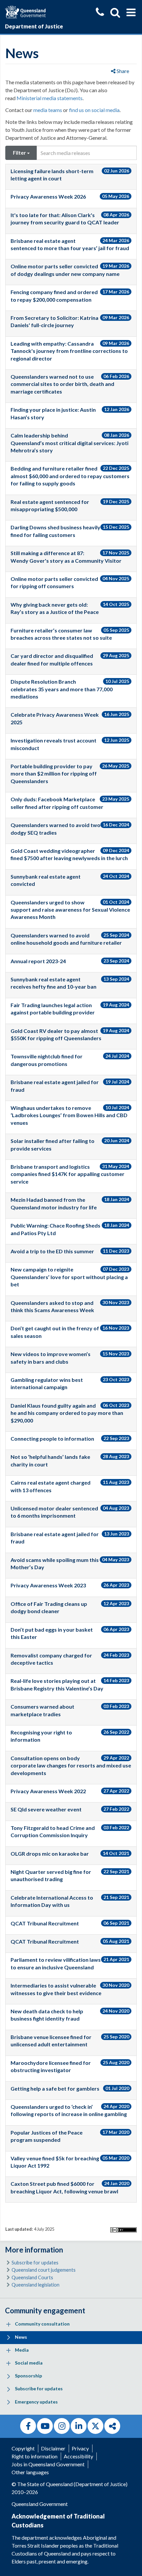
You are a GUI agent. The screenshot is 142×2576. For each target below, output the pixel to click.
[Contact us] (100, 13)
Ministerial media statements (50, 98)
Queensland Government (40, 2504)
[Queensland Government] (25, 11)
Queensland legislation (35, 2285)
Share (122, 71)
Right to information (35, 2456)
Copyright (23, 2448)
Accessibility (78, 2456)
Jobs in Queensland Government (48, 2464)
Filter (20, 152)
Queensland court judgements (44, 2270)
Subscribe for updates (35, 2263)
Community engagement (45, 2311)
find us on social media (94, 110)
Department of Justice (34, 26)
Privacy (80, 2448)
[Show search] (115, 13)
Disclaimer (53, 2448)
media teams (48, 110)
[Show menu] (131, 13)
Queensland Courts (32, 2277)
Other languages (30, 2472)
